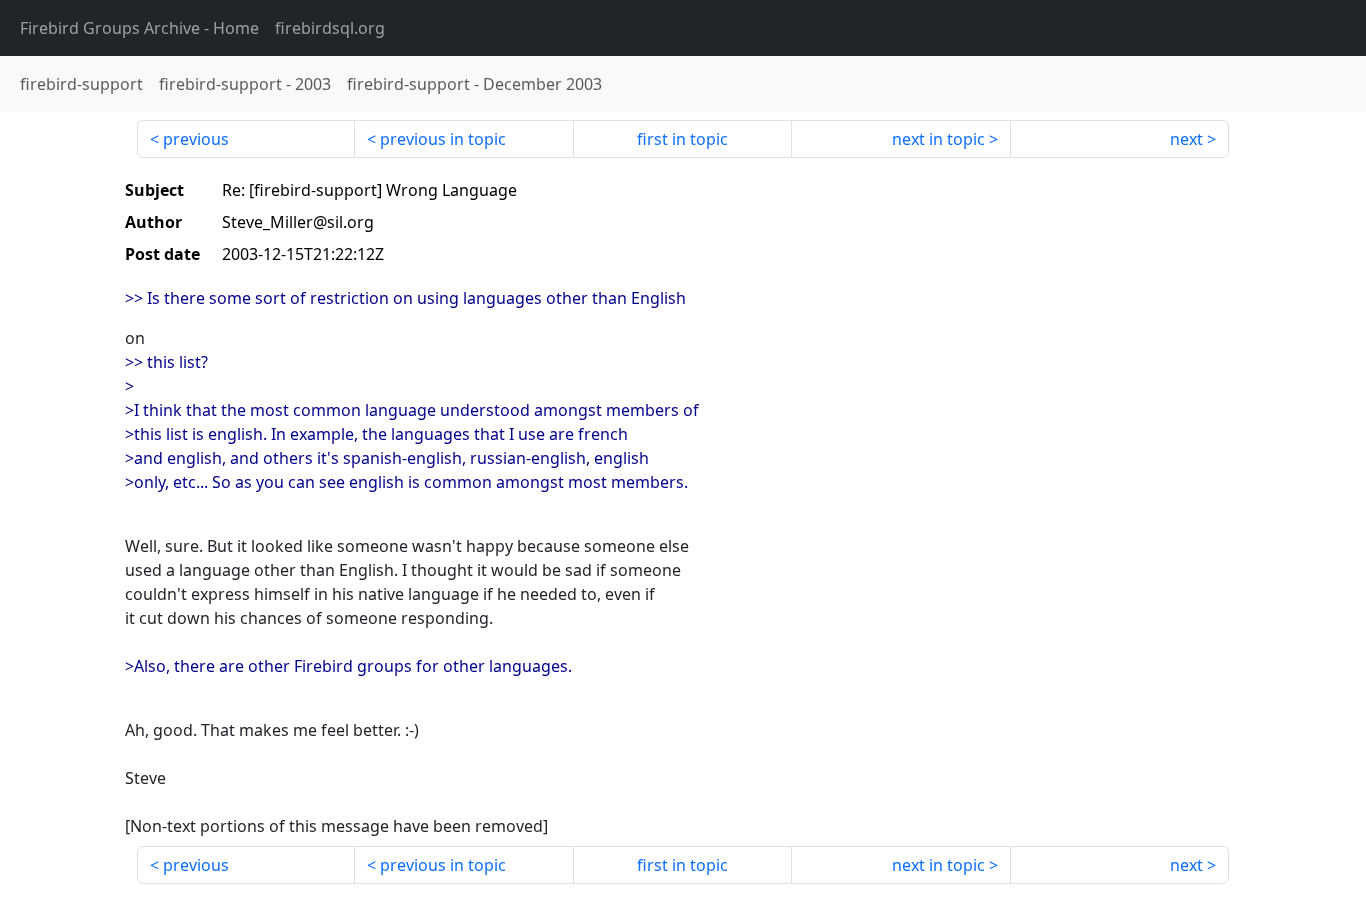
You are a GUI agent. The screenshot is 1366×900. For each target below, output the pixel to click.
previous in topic (443, 139)
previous (196, 139)
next (1186, 139)
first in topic (682, 139)
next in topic (938, 139)
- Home (139, 28)
